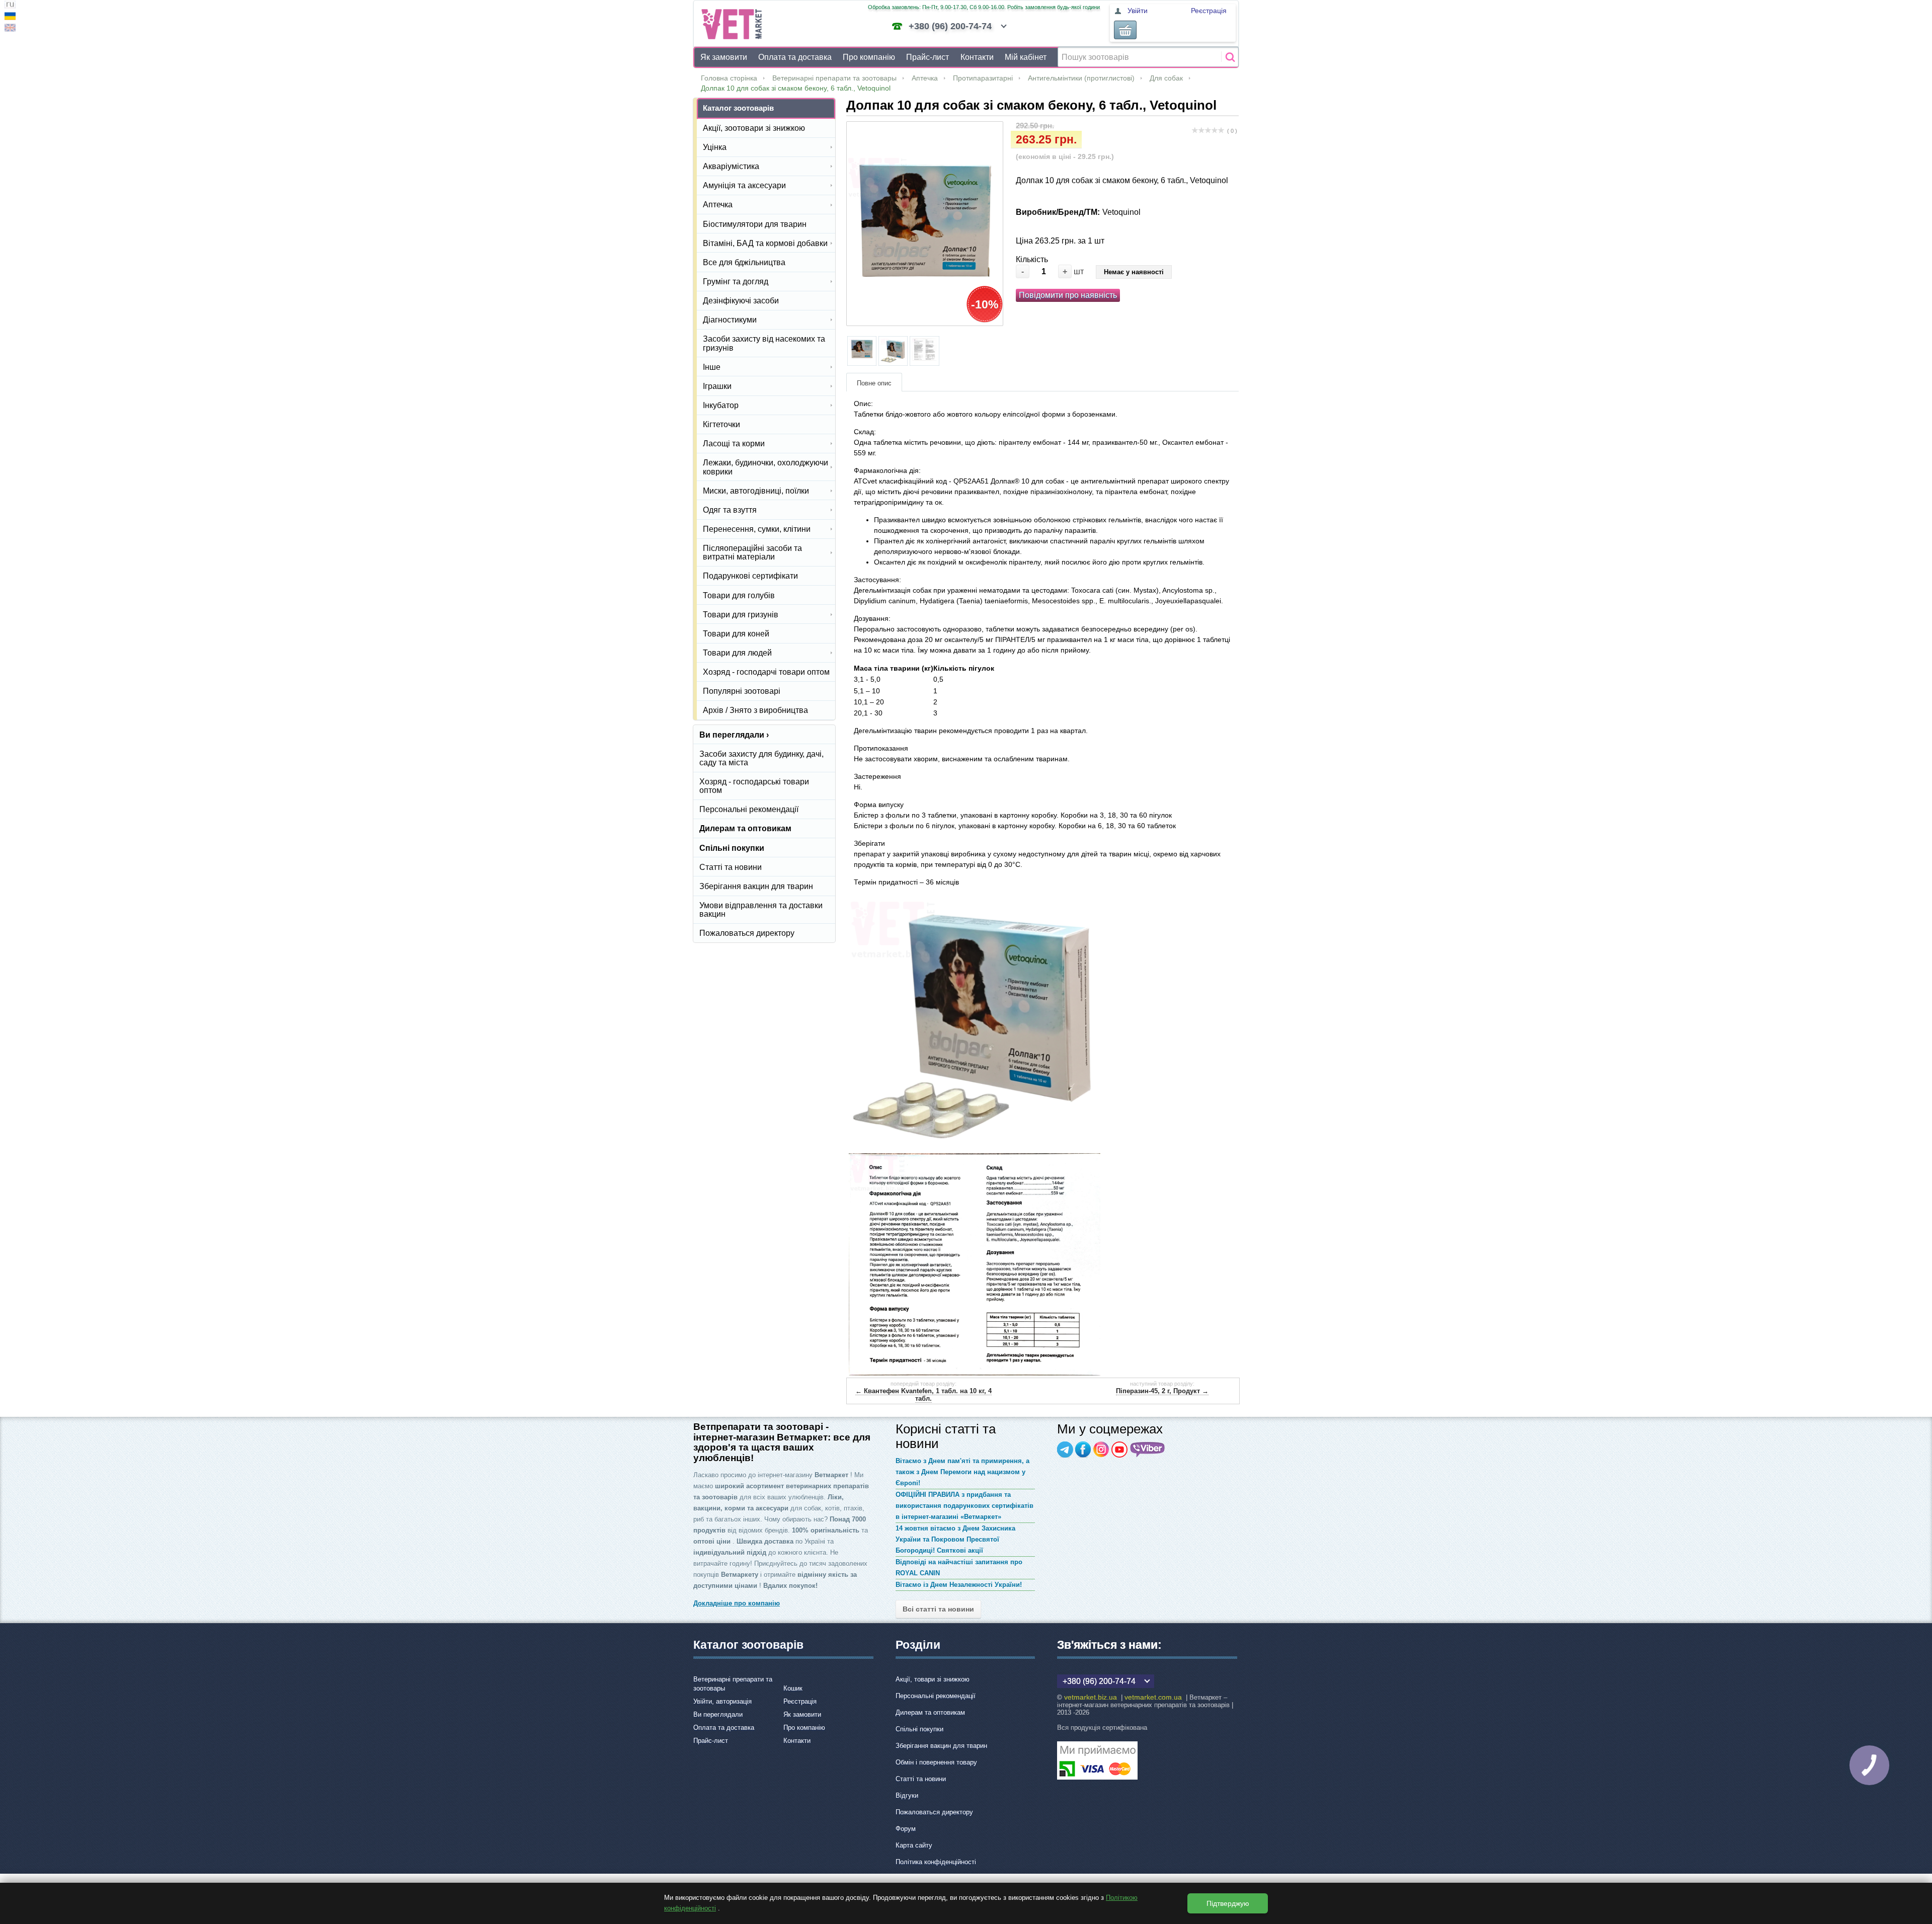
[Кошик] (1125, 30)
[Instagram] (1101, 1450)
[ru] (10, 6)
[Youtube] (1119, 1450)
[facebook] (1083, 1450)
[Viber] (1148, 1450)
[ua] (10, 17)
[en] (10, 29)
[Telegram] (1065, 1450)
